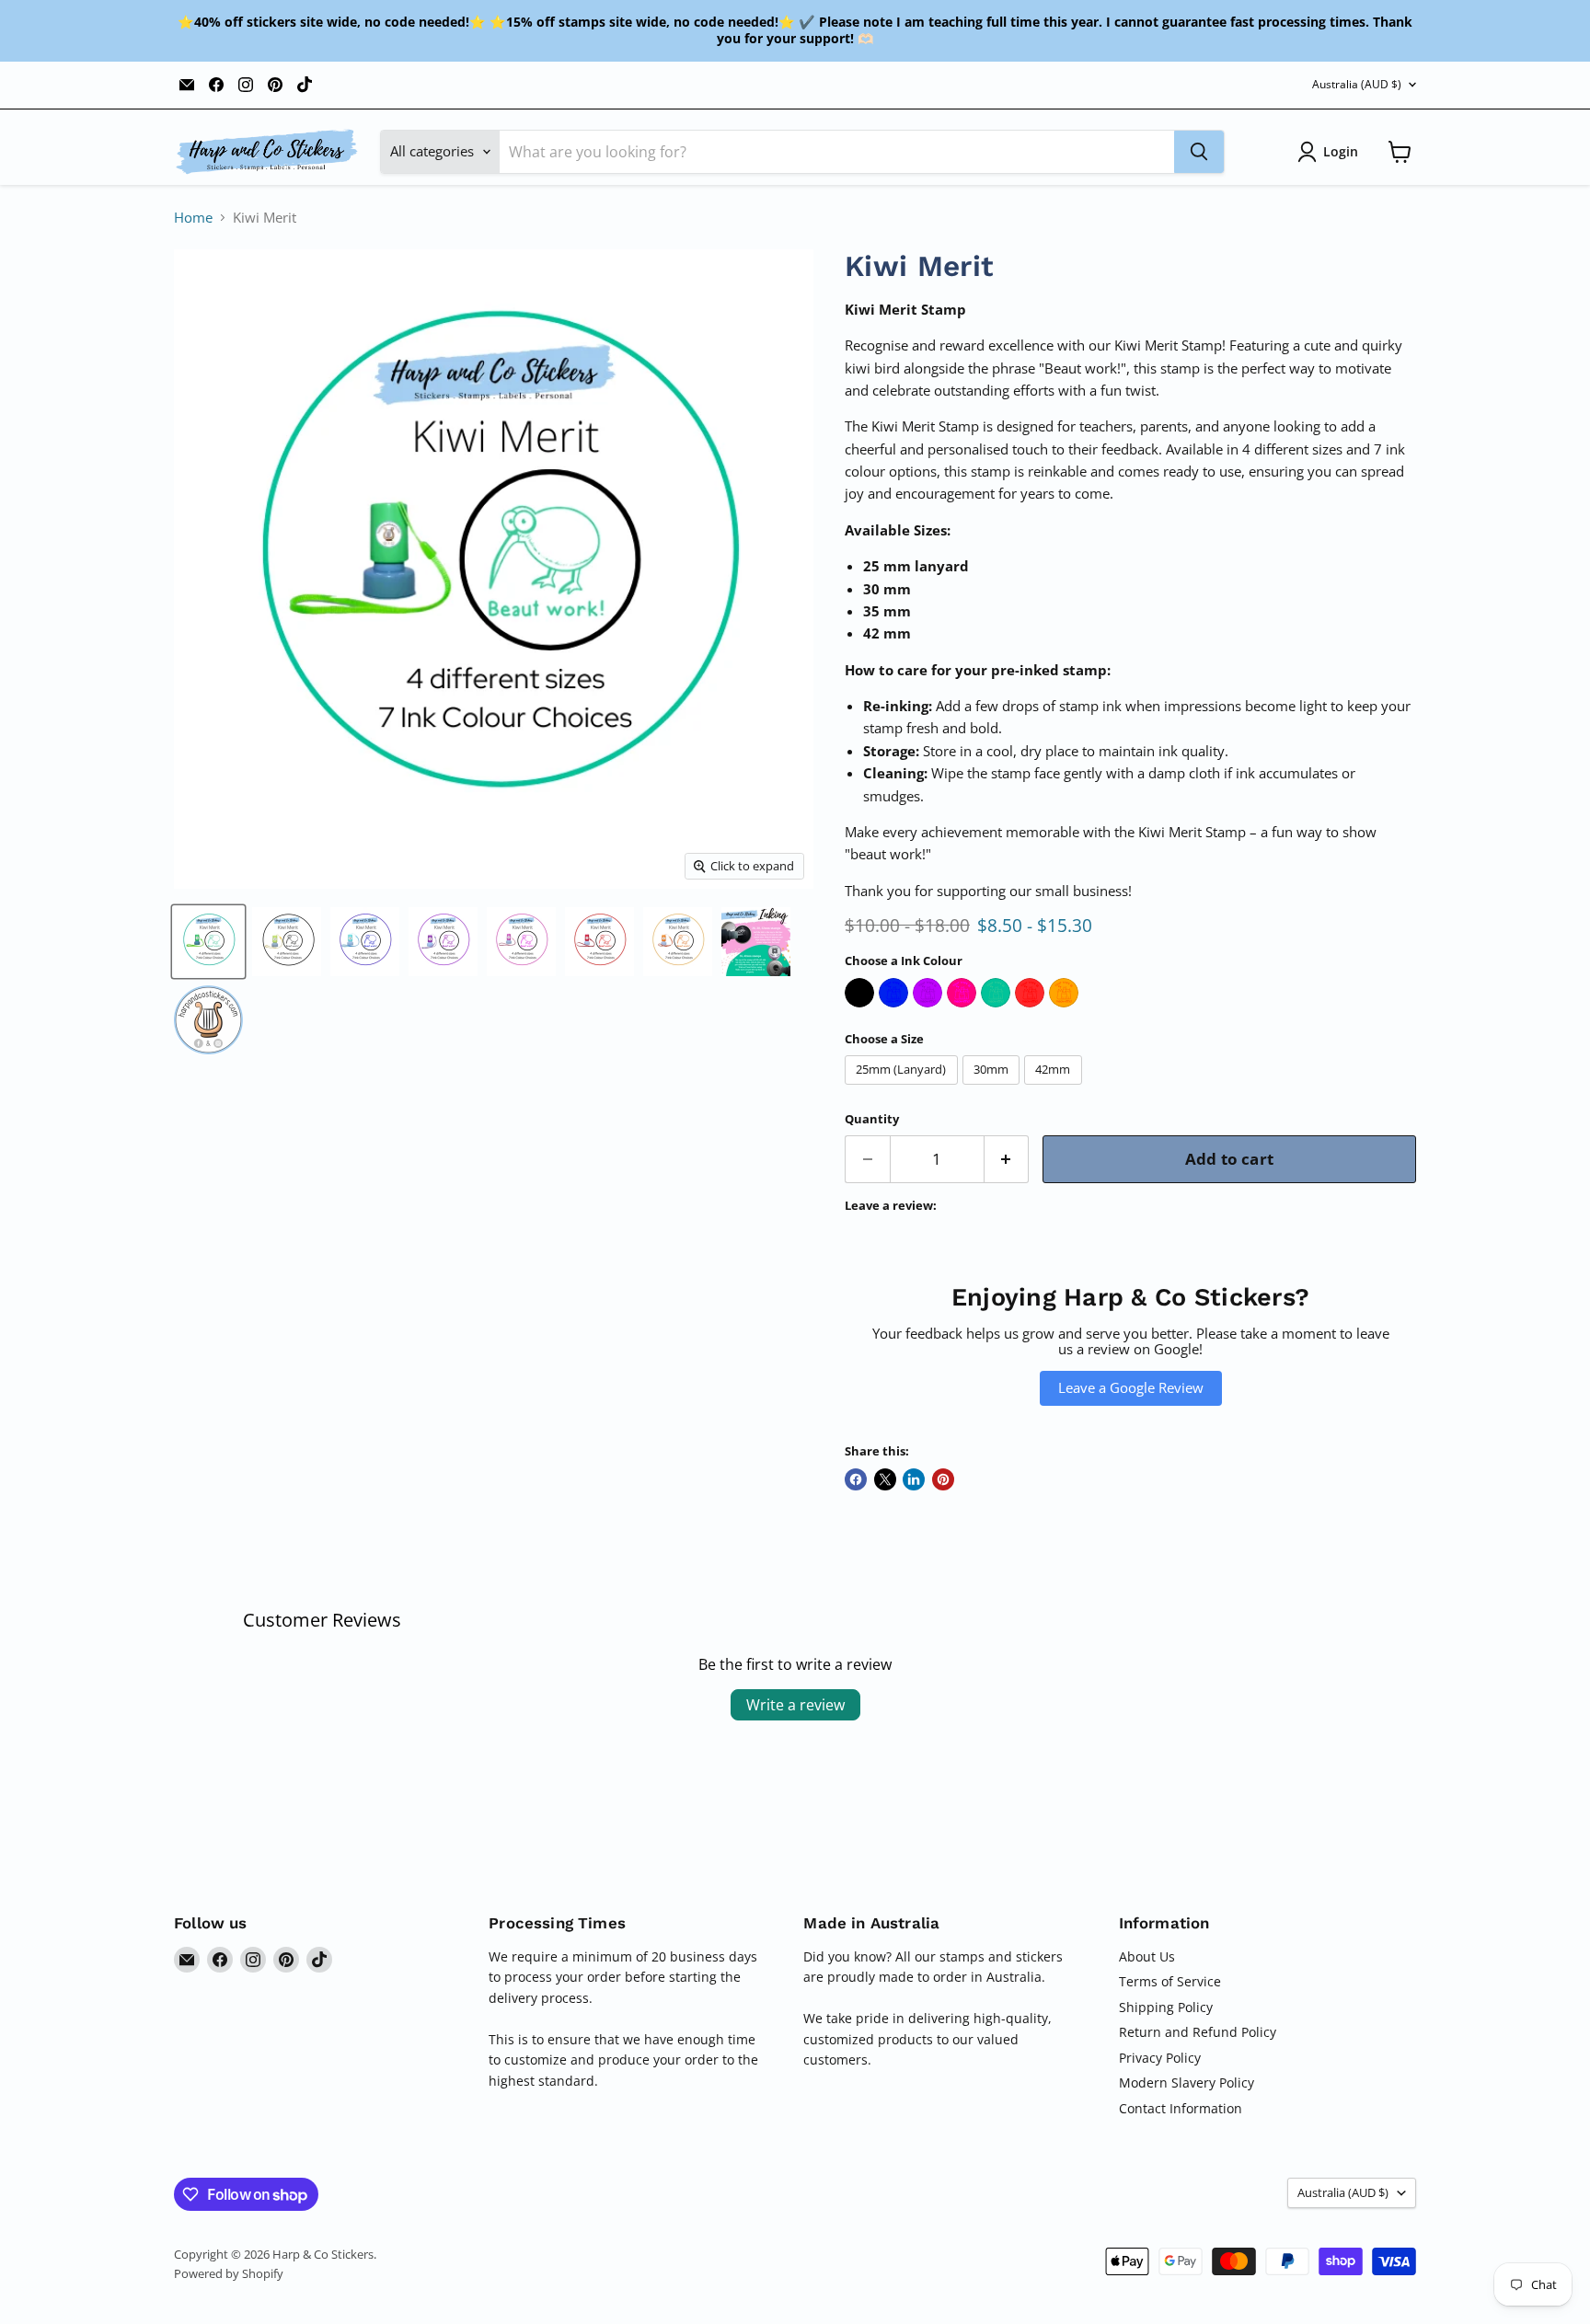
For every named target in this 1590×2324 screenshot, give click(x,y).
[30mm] (994, 1088)
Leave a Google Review (1131, 1387)
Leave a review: (891, 1206)
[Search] (1199, 152)
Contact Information (1181, 2108)
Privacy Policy (1160, 2058)
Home (193, 218)
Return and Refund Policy (1198, 2032)
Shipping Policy (1166, 2007)
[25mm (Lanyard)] (904, 1088)
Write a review (795, 1705)
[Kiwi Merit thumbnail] (208, 942)
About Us (1147, 1956)
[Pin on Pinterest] (943, 1479)
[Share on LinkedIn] (914, 1479)
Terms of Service (1170, 1981)
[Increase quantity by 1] (1007, 1159)
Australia (1357, 84)
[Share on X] (885, 1479)
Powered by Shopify (229, 2273)
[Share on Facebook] (856, 1479)
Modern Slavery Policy (1187, 2082)
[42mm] (1055, 1088)
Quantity (872, 1119)
